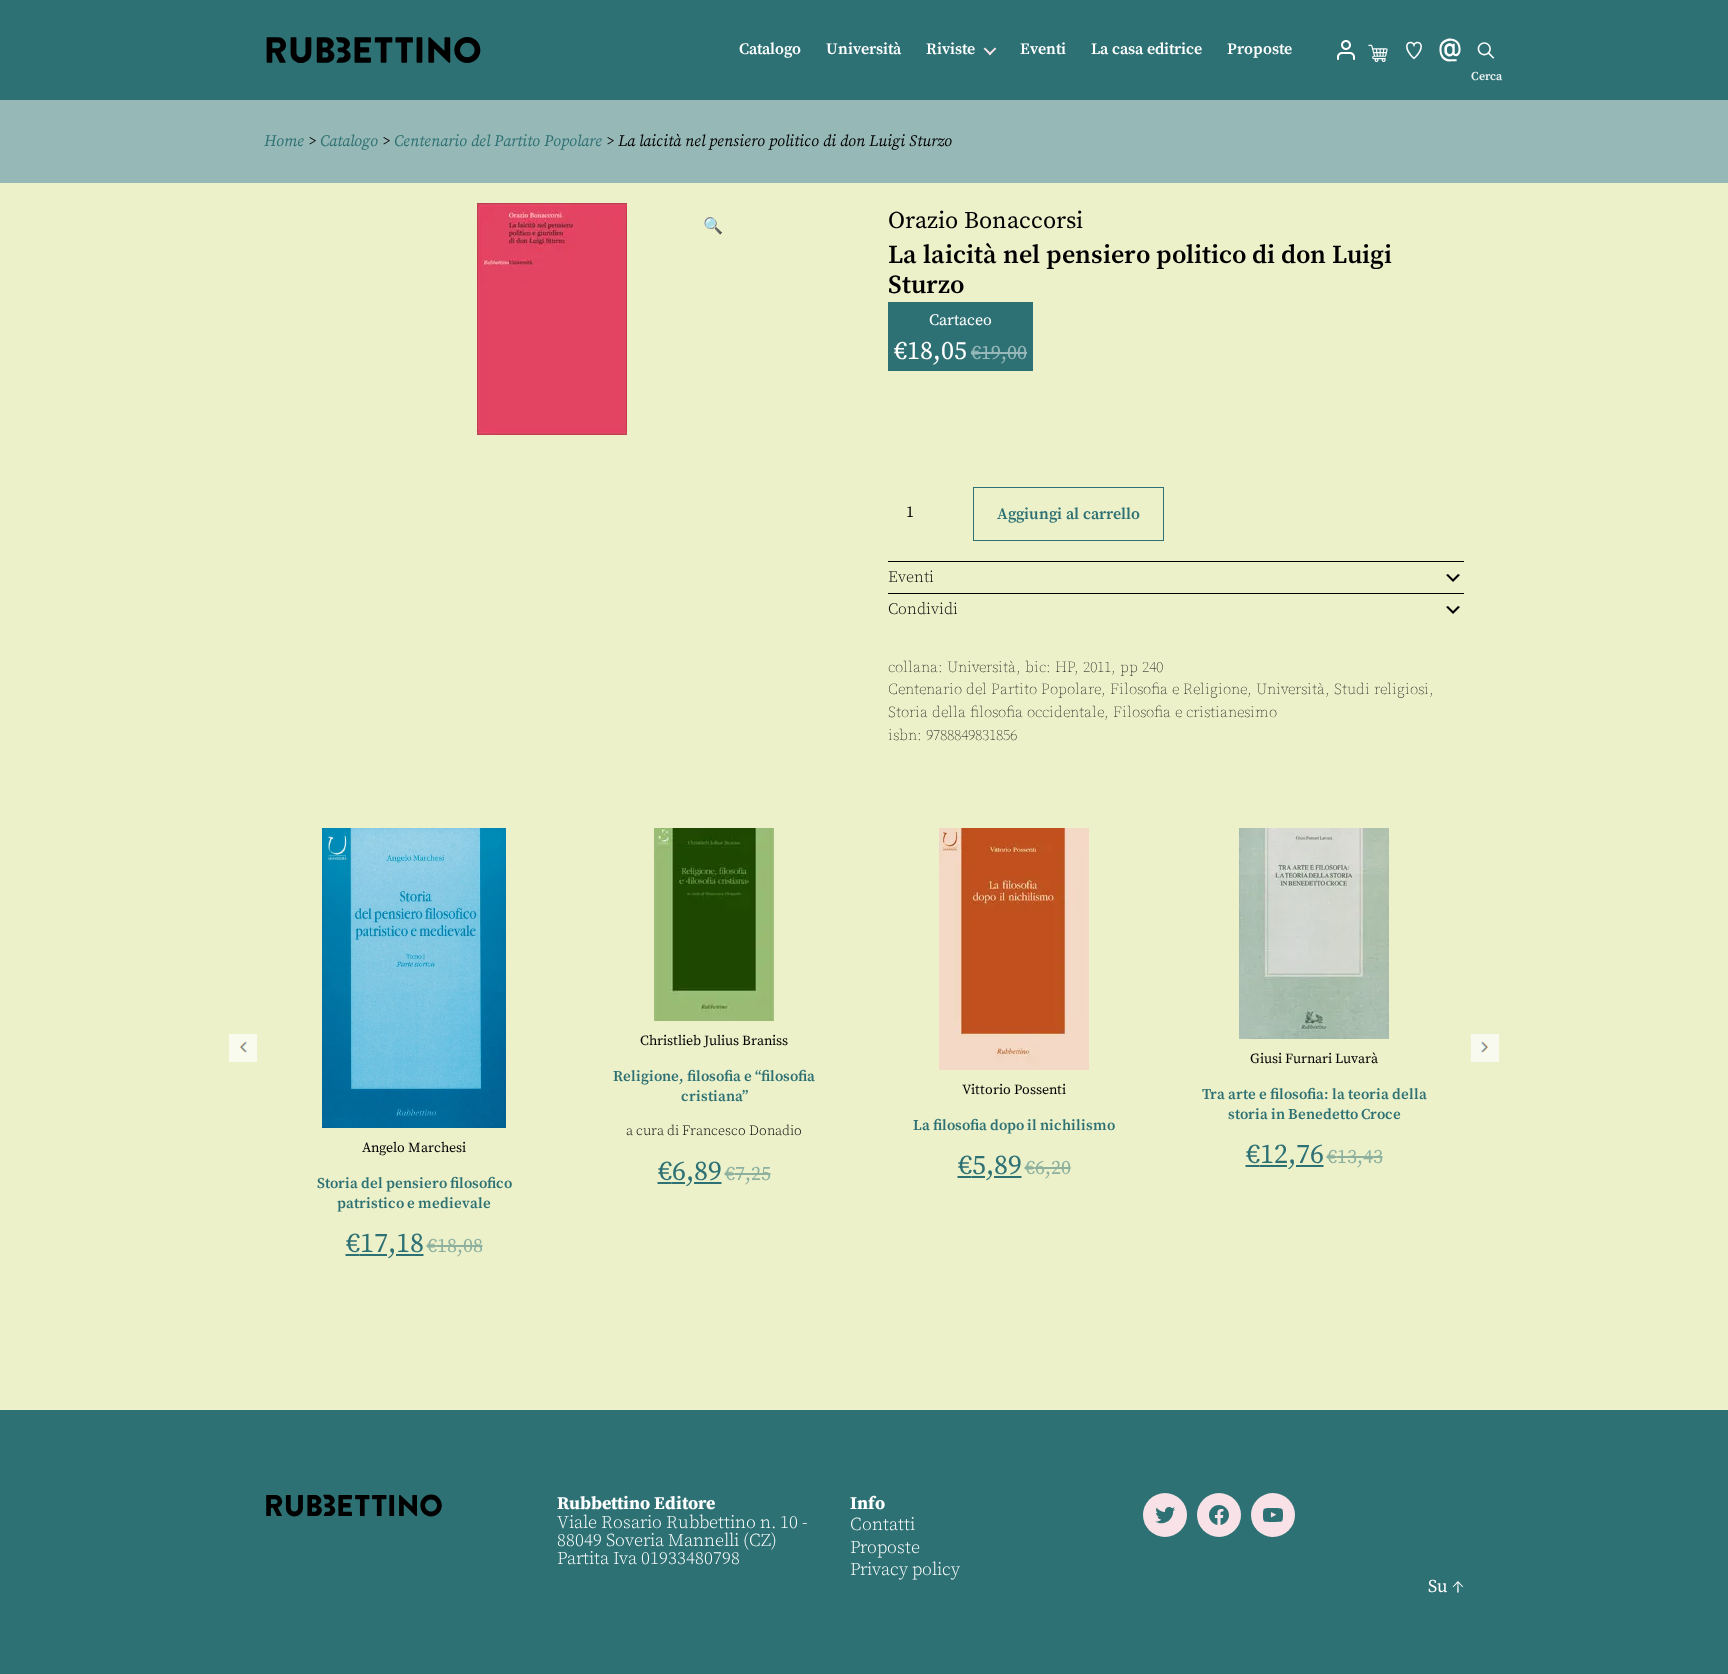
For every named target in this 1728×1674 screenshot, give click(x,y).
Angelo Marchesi (584, 1148)
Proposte (1259, 49)
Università (863, 49)
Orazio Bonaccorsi (985, 221)
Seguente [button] (1485, 1048)
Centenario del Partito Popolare (498, 141)
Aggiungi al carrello (1068, 514)
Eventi (1043, 49)
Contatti (882, 1524)
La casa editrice (1146, 49)
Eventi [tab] (911, 577)
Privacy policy (905, 1569)
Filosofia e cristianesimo (1195, 712)
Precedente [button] (243, 1048)
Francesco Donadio (912, 1131)
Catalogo (770, 49)
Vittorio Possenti (1184, 1090)
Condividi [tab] (923, 609)
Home (284, 141)
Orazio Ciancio (283, 1148)
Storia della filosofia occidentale (996, 712)
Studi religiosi (1381, 689)
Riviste (950, 49)
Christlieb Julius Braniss (884, 1041)
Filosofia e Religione (1178, 689)
